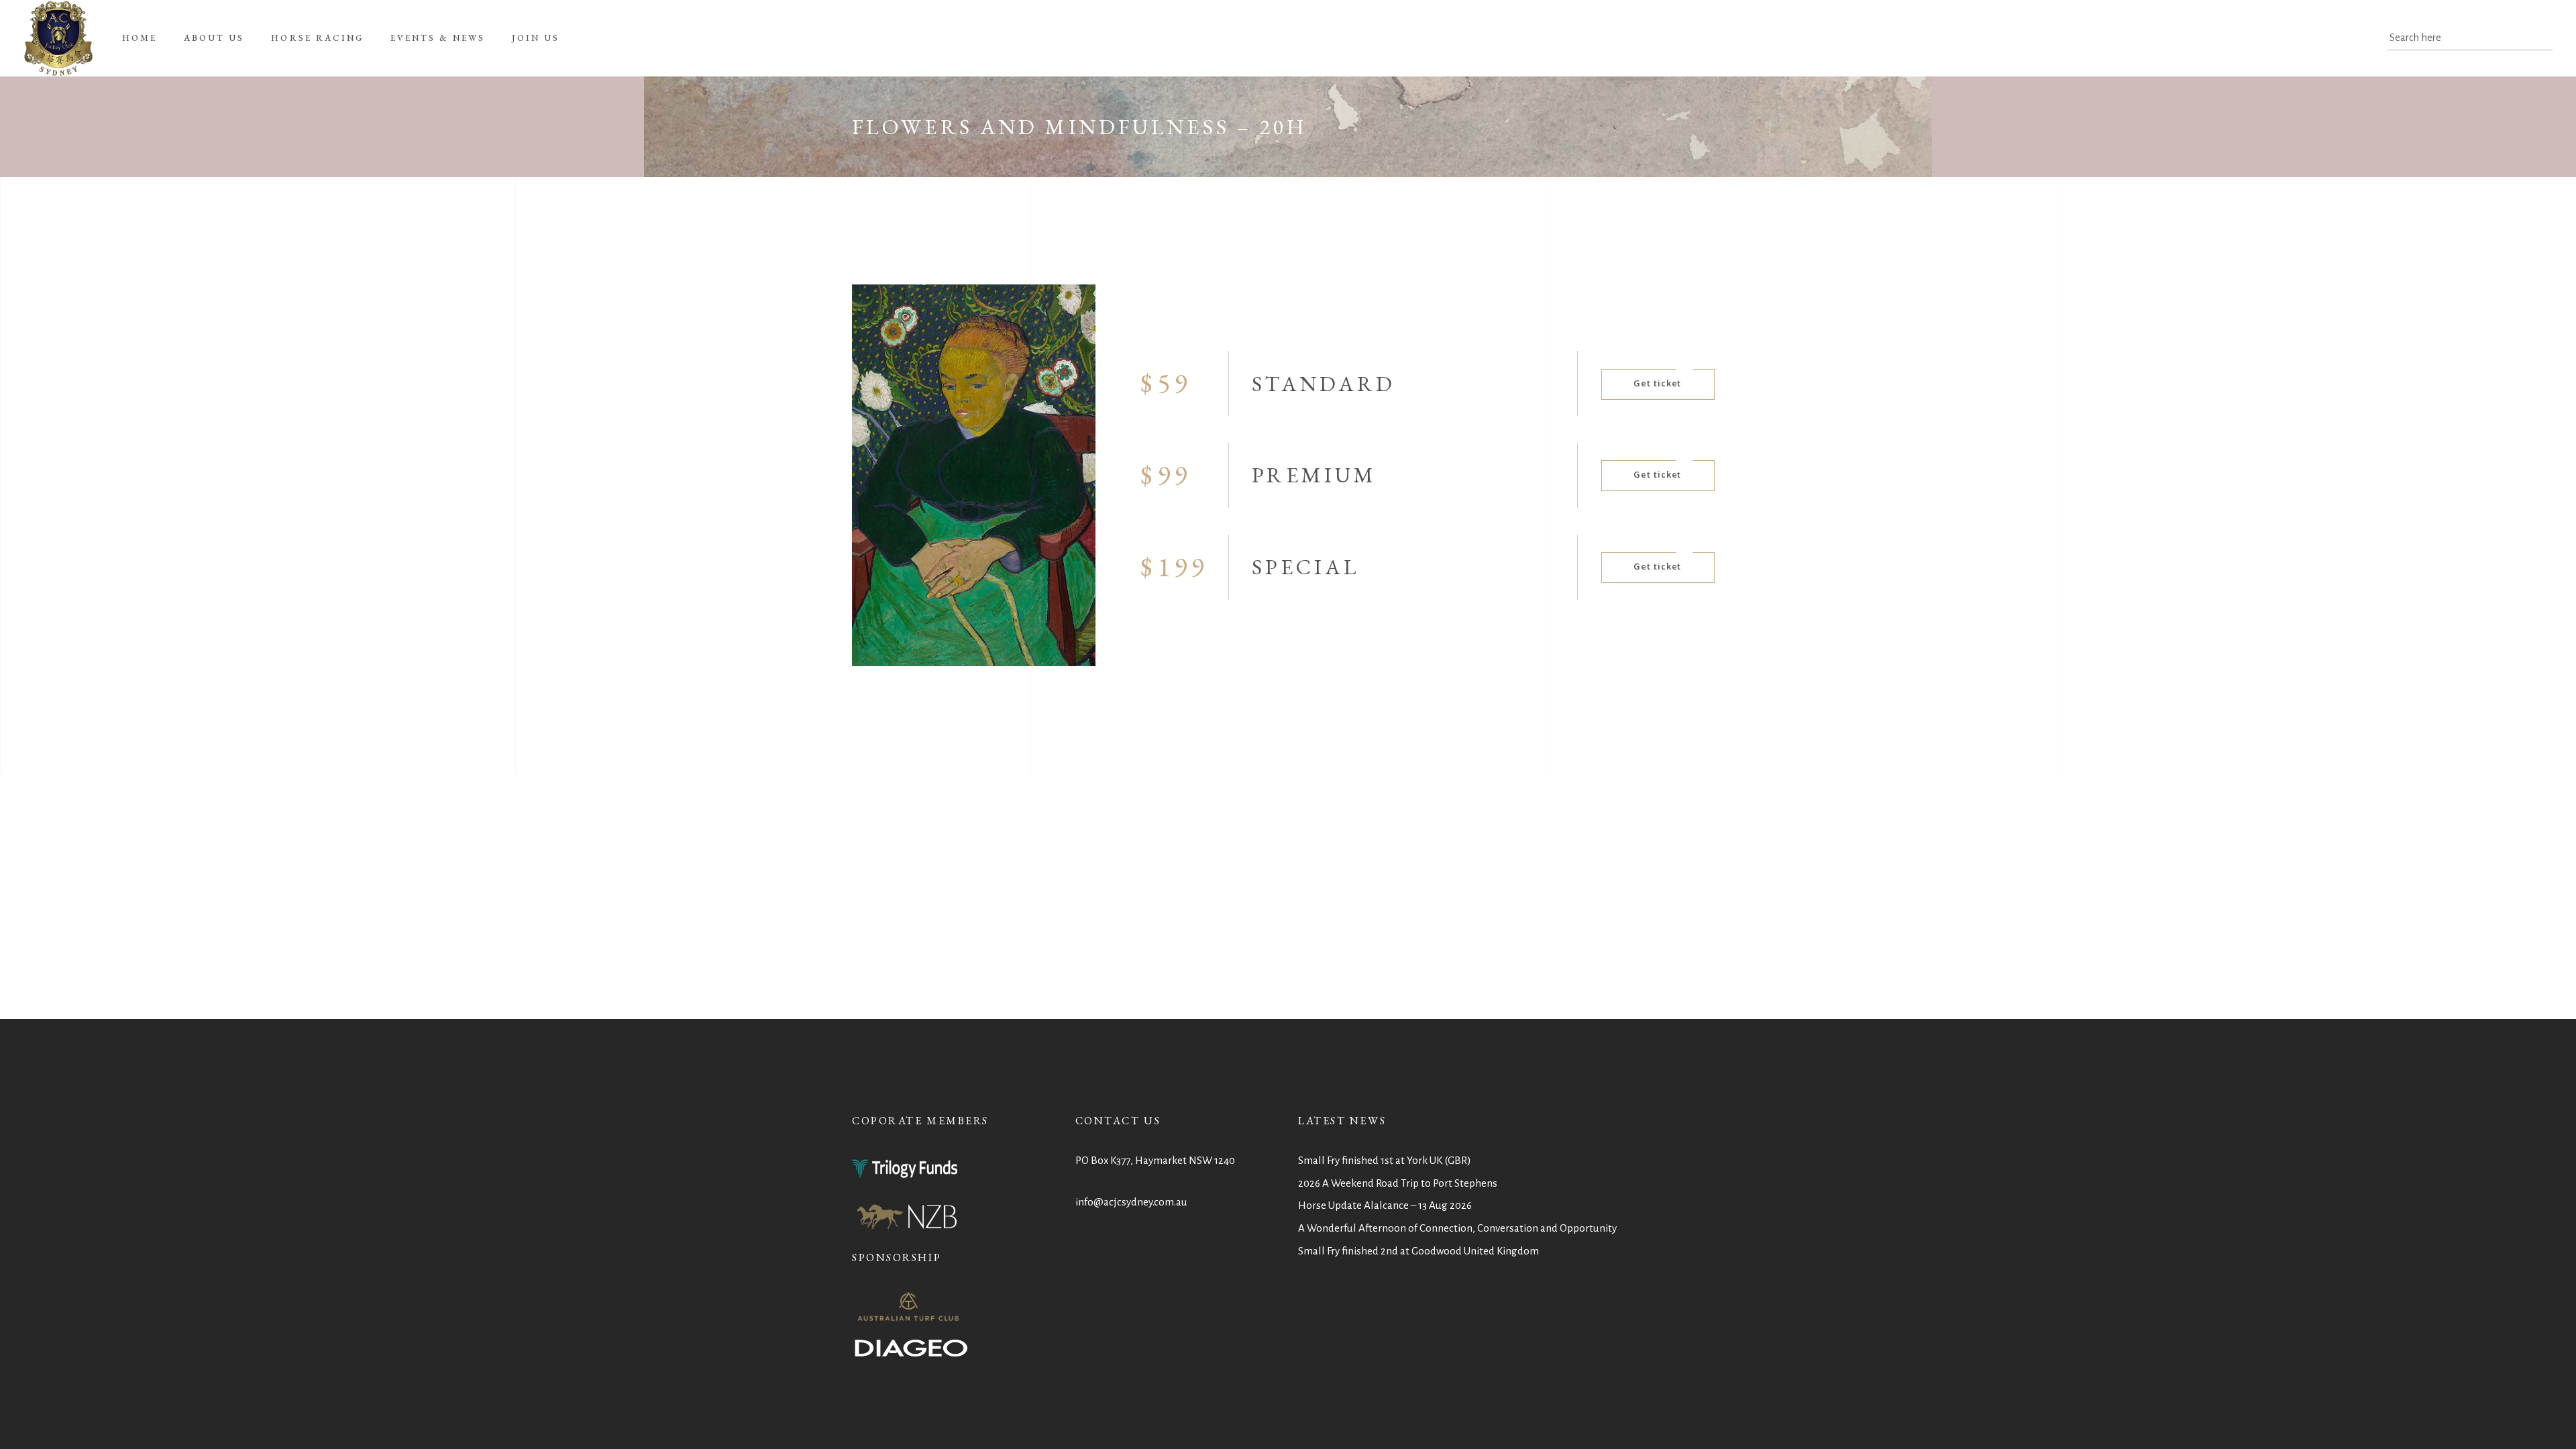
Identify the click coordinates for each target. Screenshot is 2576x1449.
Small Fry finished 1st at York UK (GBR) (1385, 1160)
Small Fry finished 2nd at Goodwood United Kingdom (1418, 1251)
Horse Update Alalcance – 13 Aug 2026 (1385, 1205)
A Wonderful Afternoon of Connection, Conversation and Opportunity (1457, 1228)
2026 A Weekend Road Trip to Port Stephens (1398, 1183)
